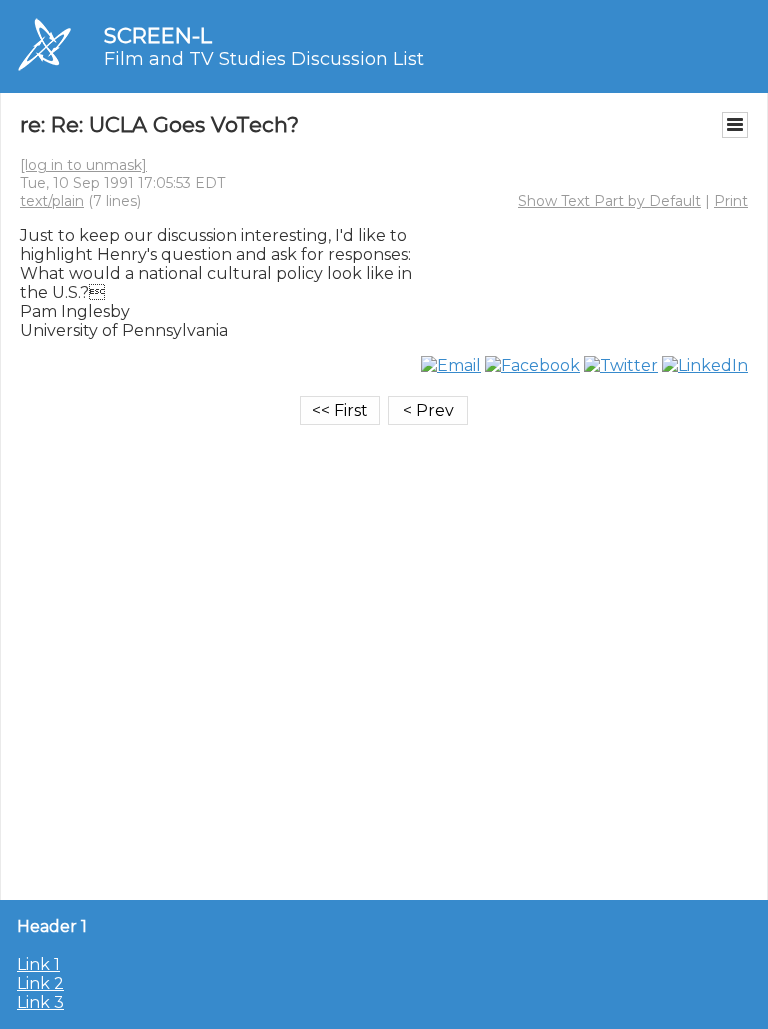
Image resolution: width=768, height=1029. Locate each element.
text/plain (52, 201)
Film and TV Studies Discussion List (264, 59)
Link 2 (40, 983)
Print (731, 201)
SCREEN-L (158, 35)
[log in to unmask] (83, 165)
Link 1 (38, 964)
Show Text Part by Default (609, 201)
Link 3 (40, 1002)
